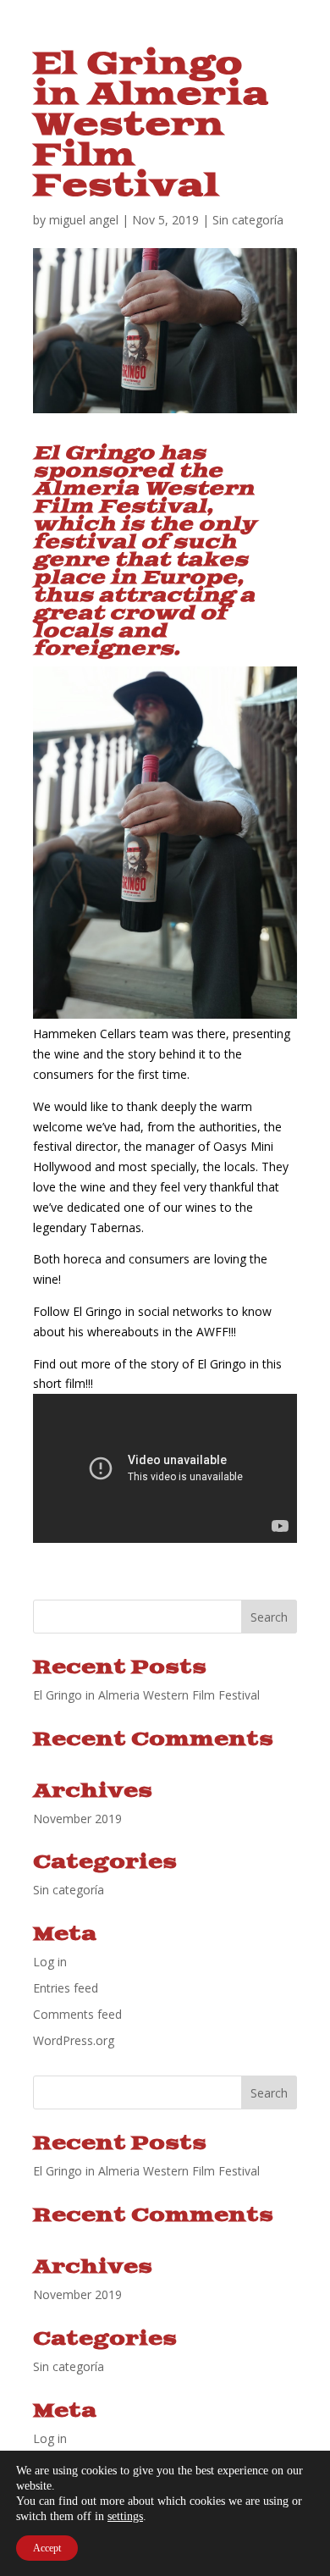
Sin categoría (248, 220)
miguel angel (84, 220)
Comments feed (77, 2014)
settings (125, 2516)
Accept (47, 2548)
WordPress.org (74, 2040)
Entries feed (66, 1988)
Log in (50, 1962)
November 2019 (77, 1819)
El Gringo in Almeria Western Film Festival (146, 1695)
